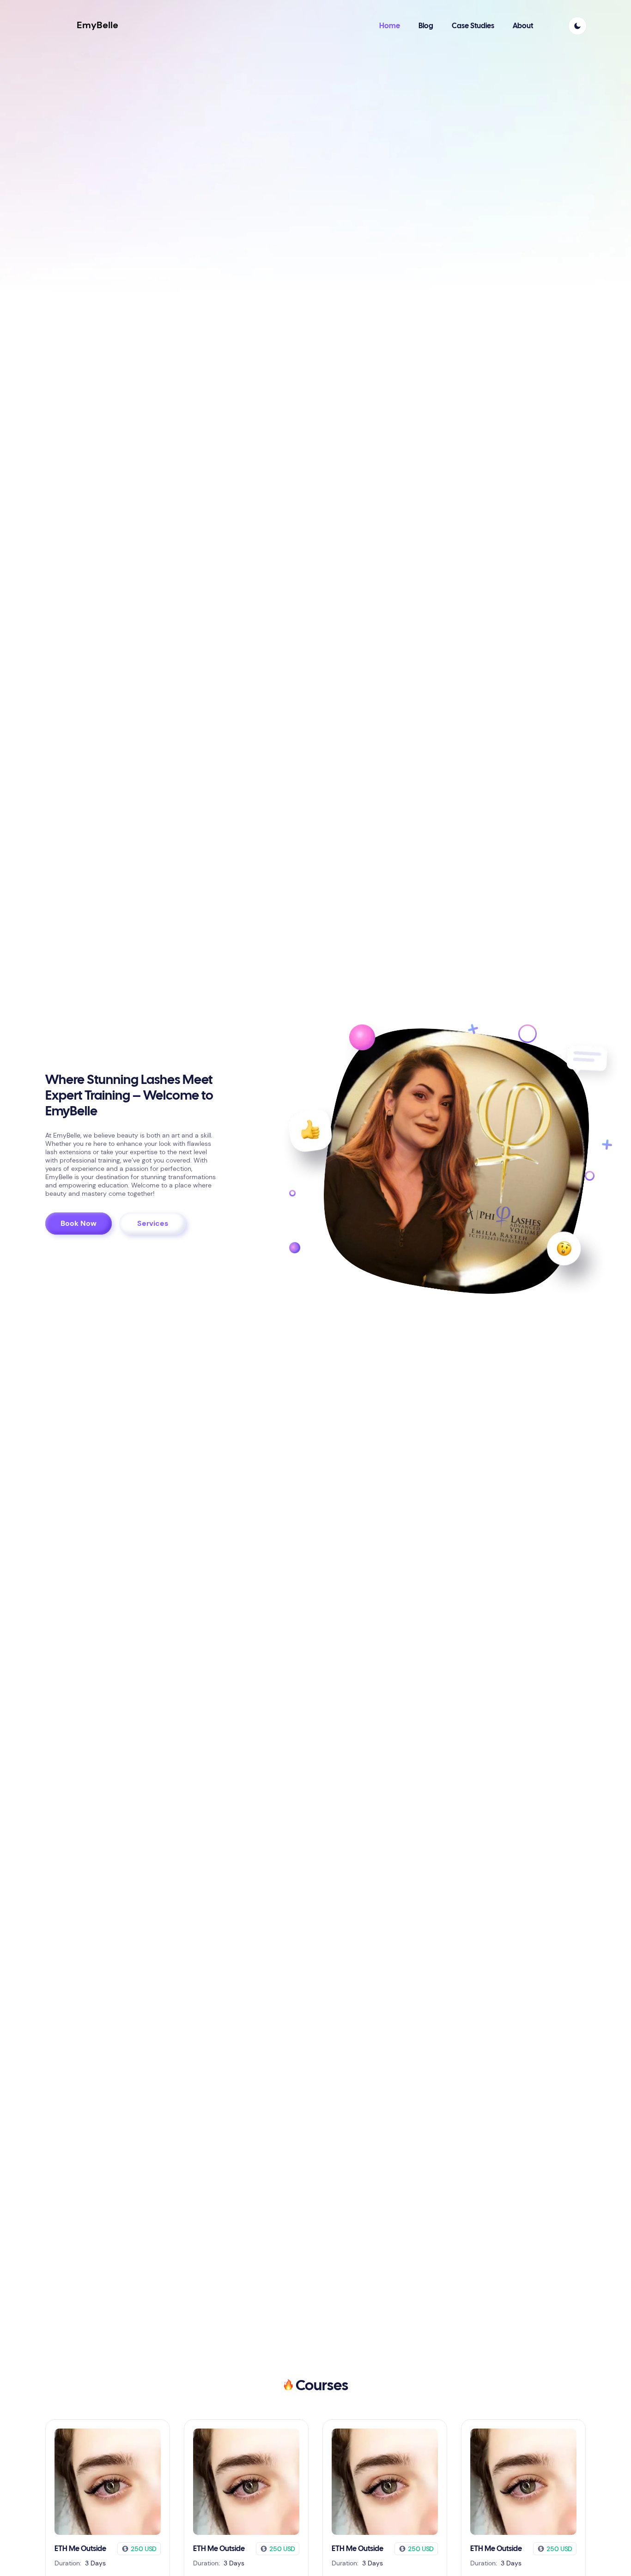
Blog (426, 26)
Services (153, 1223)
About (523, 26)
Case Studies (473, 26)
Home (390, 26)
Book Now (79, 1223)
